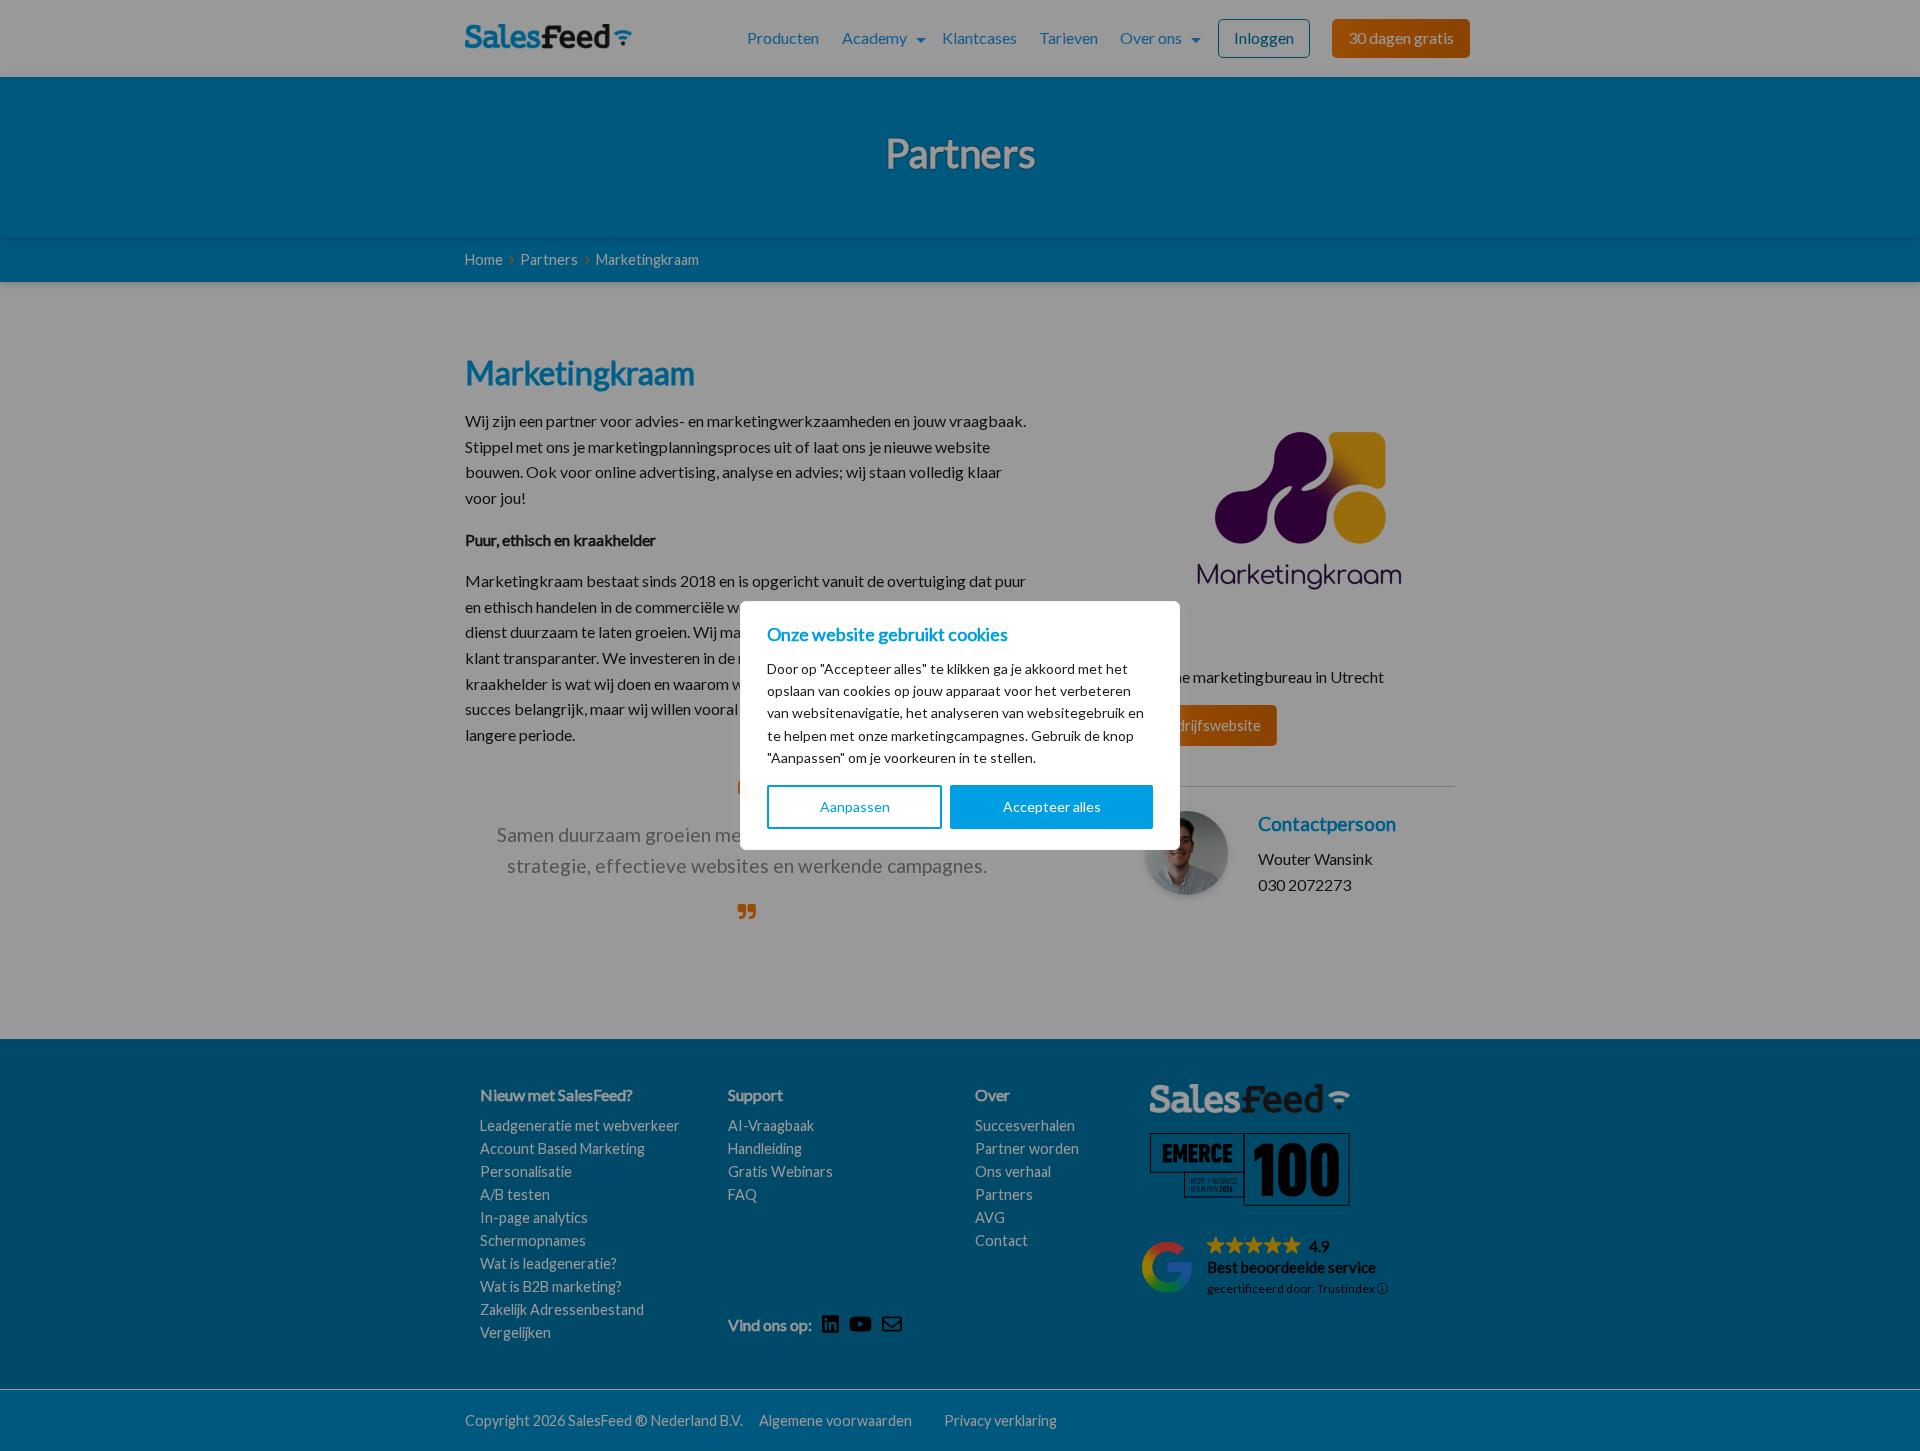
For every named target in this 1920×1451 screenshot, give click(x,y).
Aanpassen (855, 806)
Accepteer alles (1052, 806)
